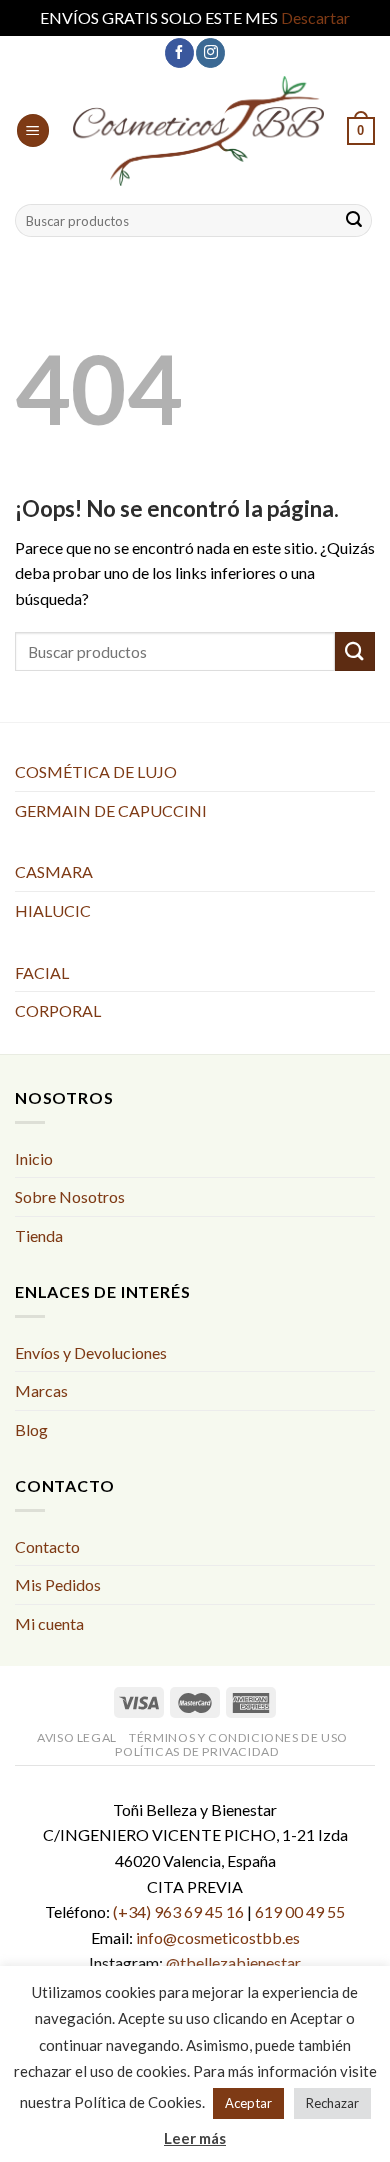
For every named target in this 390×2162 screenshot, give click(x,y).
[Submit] (354, 221)
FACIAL (42, 972)
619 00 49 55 (300, 1911)
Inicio (34, 1158)
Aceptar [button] (248, 2103)
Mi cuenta (49, 1623)
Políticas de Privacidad (197, 1751)
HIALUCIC (53, 910)
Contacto (47, 1546)
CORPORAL (58, 1010)
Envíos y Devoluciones (91, 1352)
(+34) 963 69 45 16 (178, 1911)
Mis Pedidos (58, 1584)
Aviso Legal (77, 1737)
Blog (31, 1429)
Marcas (41, 1390)
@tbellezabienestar (233, 1962)
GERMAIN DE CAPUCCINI (111, 810)
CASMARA (54, 871)
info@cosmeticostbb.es (218, 1937)
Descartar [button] (315, 17)
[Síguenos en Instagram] (210, 53)
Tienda (39, 1235)
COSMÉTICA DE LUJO (96, 771)
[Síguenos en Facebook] (179, 53)
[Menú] (33, 130)
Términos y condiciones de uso (238, 1737)
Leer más (195, 2138)
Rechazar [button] (332, 2103)
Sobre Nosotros (70, 1196)
